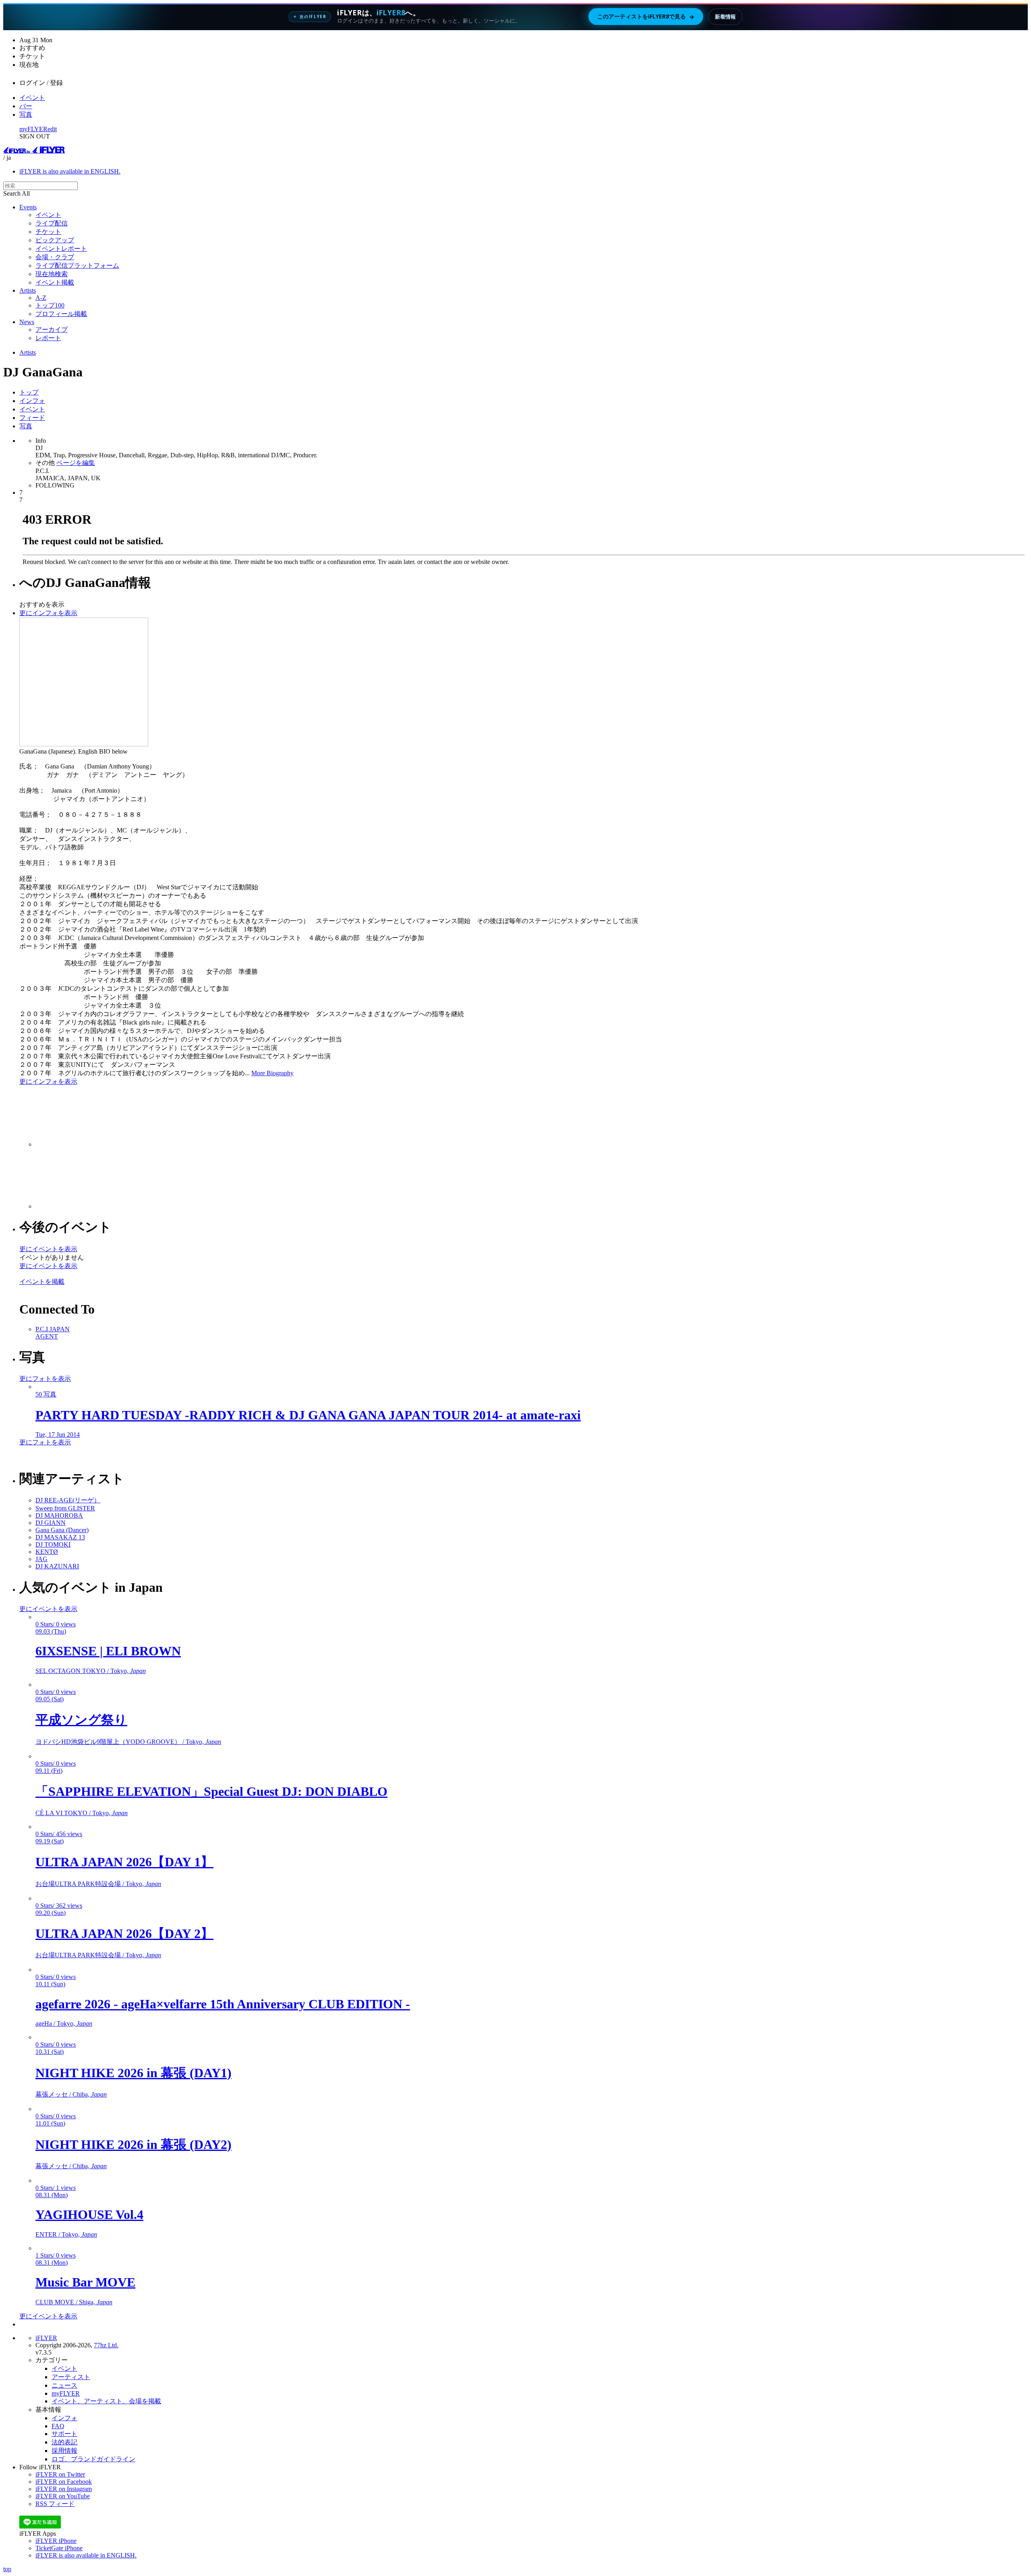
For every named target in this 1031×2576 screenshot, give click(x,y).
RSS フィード (55, 2504)
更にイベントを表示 (48, 1249)
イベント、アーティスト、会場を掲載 (106, 2401)
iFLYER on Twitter (60, 2474)
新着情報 (725, 17)
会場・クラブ (55, 257)
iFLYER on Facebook (64, 2482)
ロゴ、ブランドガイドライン (93, 2459)
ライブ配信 (52, 223)
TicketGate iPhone (59, 2548)
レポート (48, 338)
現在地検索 (52, 274)
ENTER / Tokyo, (66, 2234)
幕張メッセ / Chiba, (71, 2094)
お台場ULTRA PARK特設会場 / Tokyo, (98, 1884)
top (7, 2569)
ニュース (64, 2385)
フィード (32, 418)
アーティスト (71, 2377)
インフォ (32, 401)
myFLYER (33, 129)
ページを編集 (76, 463)
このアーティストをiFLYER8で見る (646, 17)
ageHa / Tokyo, (64, 2023)
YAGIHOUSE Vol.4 (89, 2214)
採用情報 (64, 2451)
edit (52, 129)
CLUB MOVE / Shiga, (74, 2302)
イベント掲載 (55, 282)
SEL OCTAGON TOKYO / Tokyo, (91, 1671)
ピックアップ (55, 240)
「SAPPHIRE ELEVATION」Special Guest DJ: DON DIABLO (211, 1791)
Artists (28, 290)
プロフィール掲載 (61, 314)
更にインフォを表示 (48, 613)
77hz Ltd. (106, 2345)
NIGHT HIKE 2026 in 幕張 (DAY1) (134, 2073)
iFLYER (46, 2338)
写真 (26, 115)
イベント (32, 98)
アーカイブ (52, 329)
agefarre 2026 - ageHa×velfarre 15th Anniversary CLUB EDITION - (223, 2004)
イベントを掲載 (42, 1282)
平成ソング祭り (81, 1720)
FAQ (58, 2426)
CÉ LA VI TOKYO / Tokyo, (82, 1813)
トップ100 (50, 305)
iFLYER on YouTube (63, 2496)
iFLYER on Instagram (64, 2489)
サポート (64, 2434)
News (27, 322)
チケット (48, 232)
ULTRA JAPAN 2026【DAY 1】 (124, 1862)
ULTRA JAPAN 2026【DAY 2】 (124, 1934)
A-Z (41, 298)
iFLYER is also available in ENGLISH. (70, 171)
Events (28, 207)
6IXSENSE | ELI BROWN (108, 1651)
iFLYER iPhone (56, 2541)
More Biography (272, 1073)
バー (26, 106)
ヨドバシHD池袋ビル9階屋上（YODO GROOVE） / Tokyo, (128, 1742)
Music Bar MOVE (85, 2282)
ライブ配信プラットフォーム (77, 265)
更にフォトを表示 (45, 1379)
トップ (29, 392)
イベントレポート (61, 249)
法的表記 (64, 2442)
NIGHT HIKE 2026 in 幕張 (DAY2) (134, 2144)
